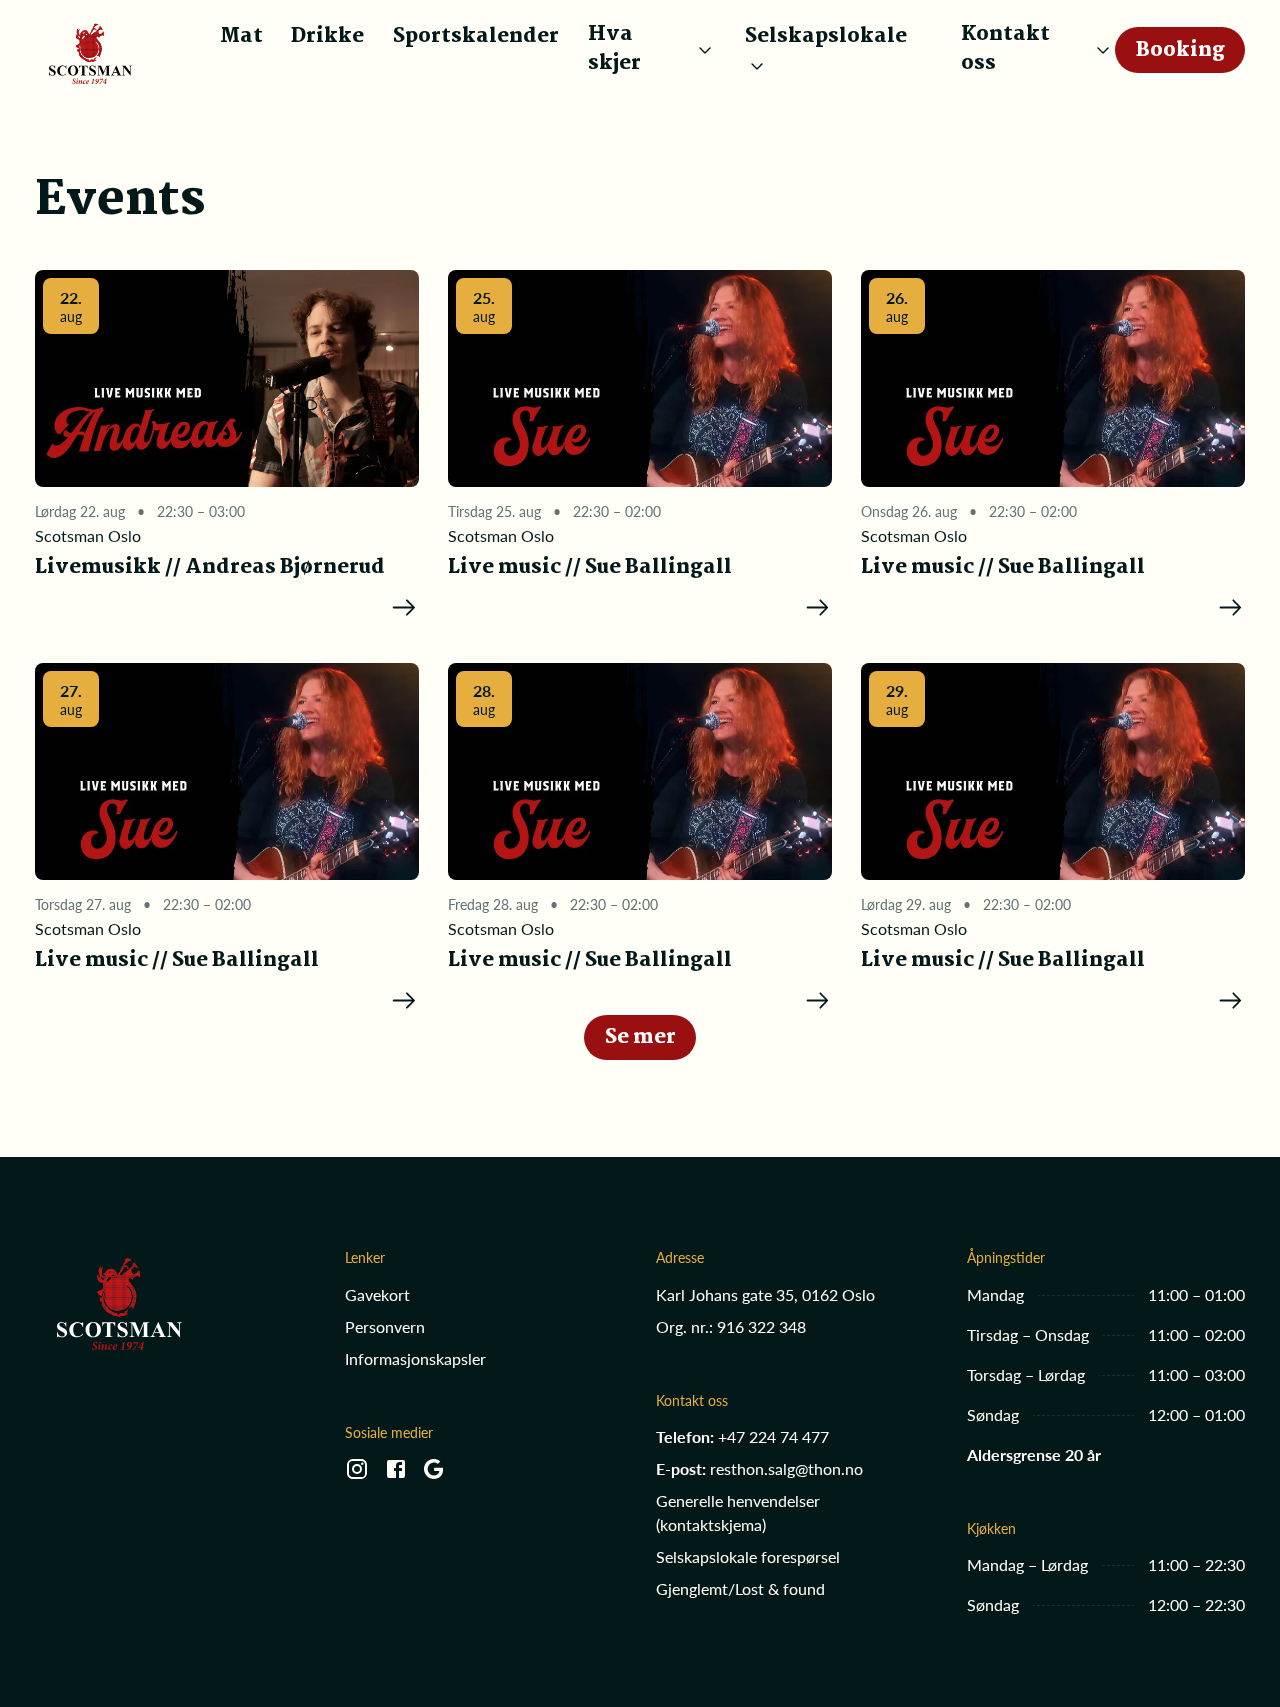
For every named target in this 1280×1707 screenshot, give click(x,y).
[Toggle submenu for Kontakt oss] (1103, 50)
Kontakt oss (1005, 50)
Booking (1180, 50)
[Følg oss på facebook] (396, 1475)
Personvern (385, 1326)
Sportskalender (476, 36)
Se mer (640, 1037)
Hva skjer (614, 50)
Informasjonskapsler (415, 1358)
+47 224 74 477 (773, 1436)
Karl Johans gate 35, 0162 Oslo (765, 1294)
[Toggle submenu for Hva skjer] (705, 50)
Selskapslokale (826, 37)
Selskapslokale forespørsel (748, 1556)
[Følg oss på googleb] (434, 1475)
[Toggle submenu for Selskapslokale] (757, 66)
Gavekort (377, 1294)
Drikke (327, 36)
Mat (241, 36)
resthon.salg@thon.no (786, 1468)
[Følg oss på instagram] (357, 1475)
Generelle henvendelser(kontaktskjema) (738, 1512)
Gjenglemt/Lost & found (740, 1588)
